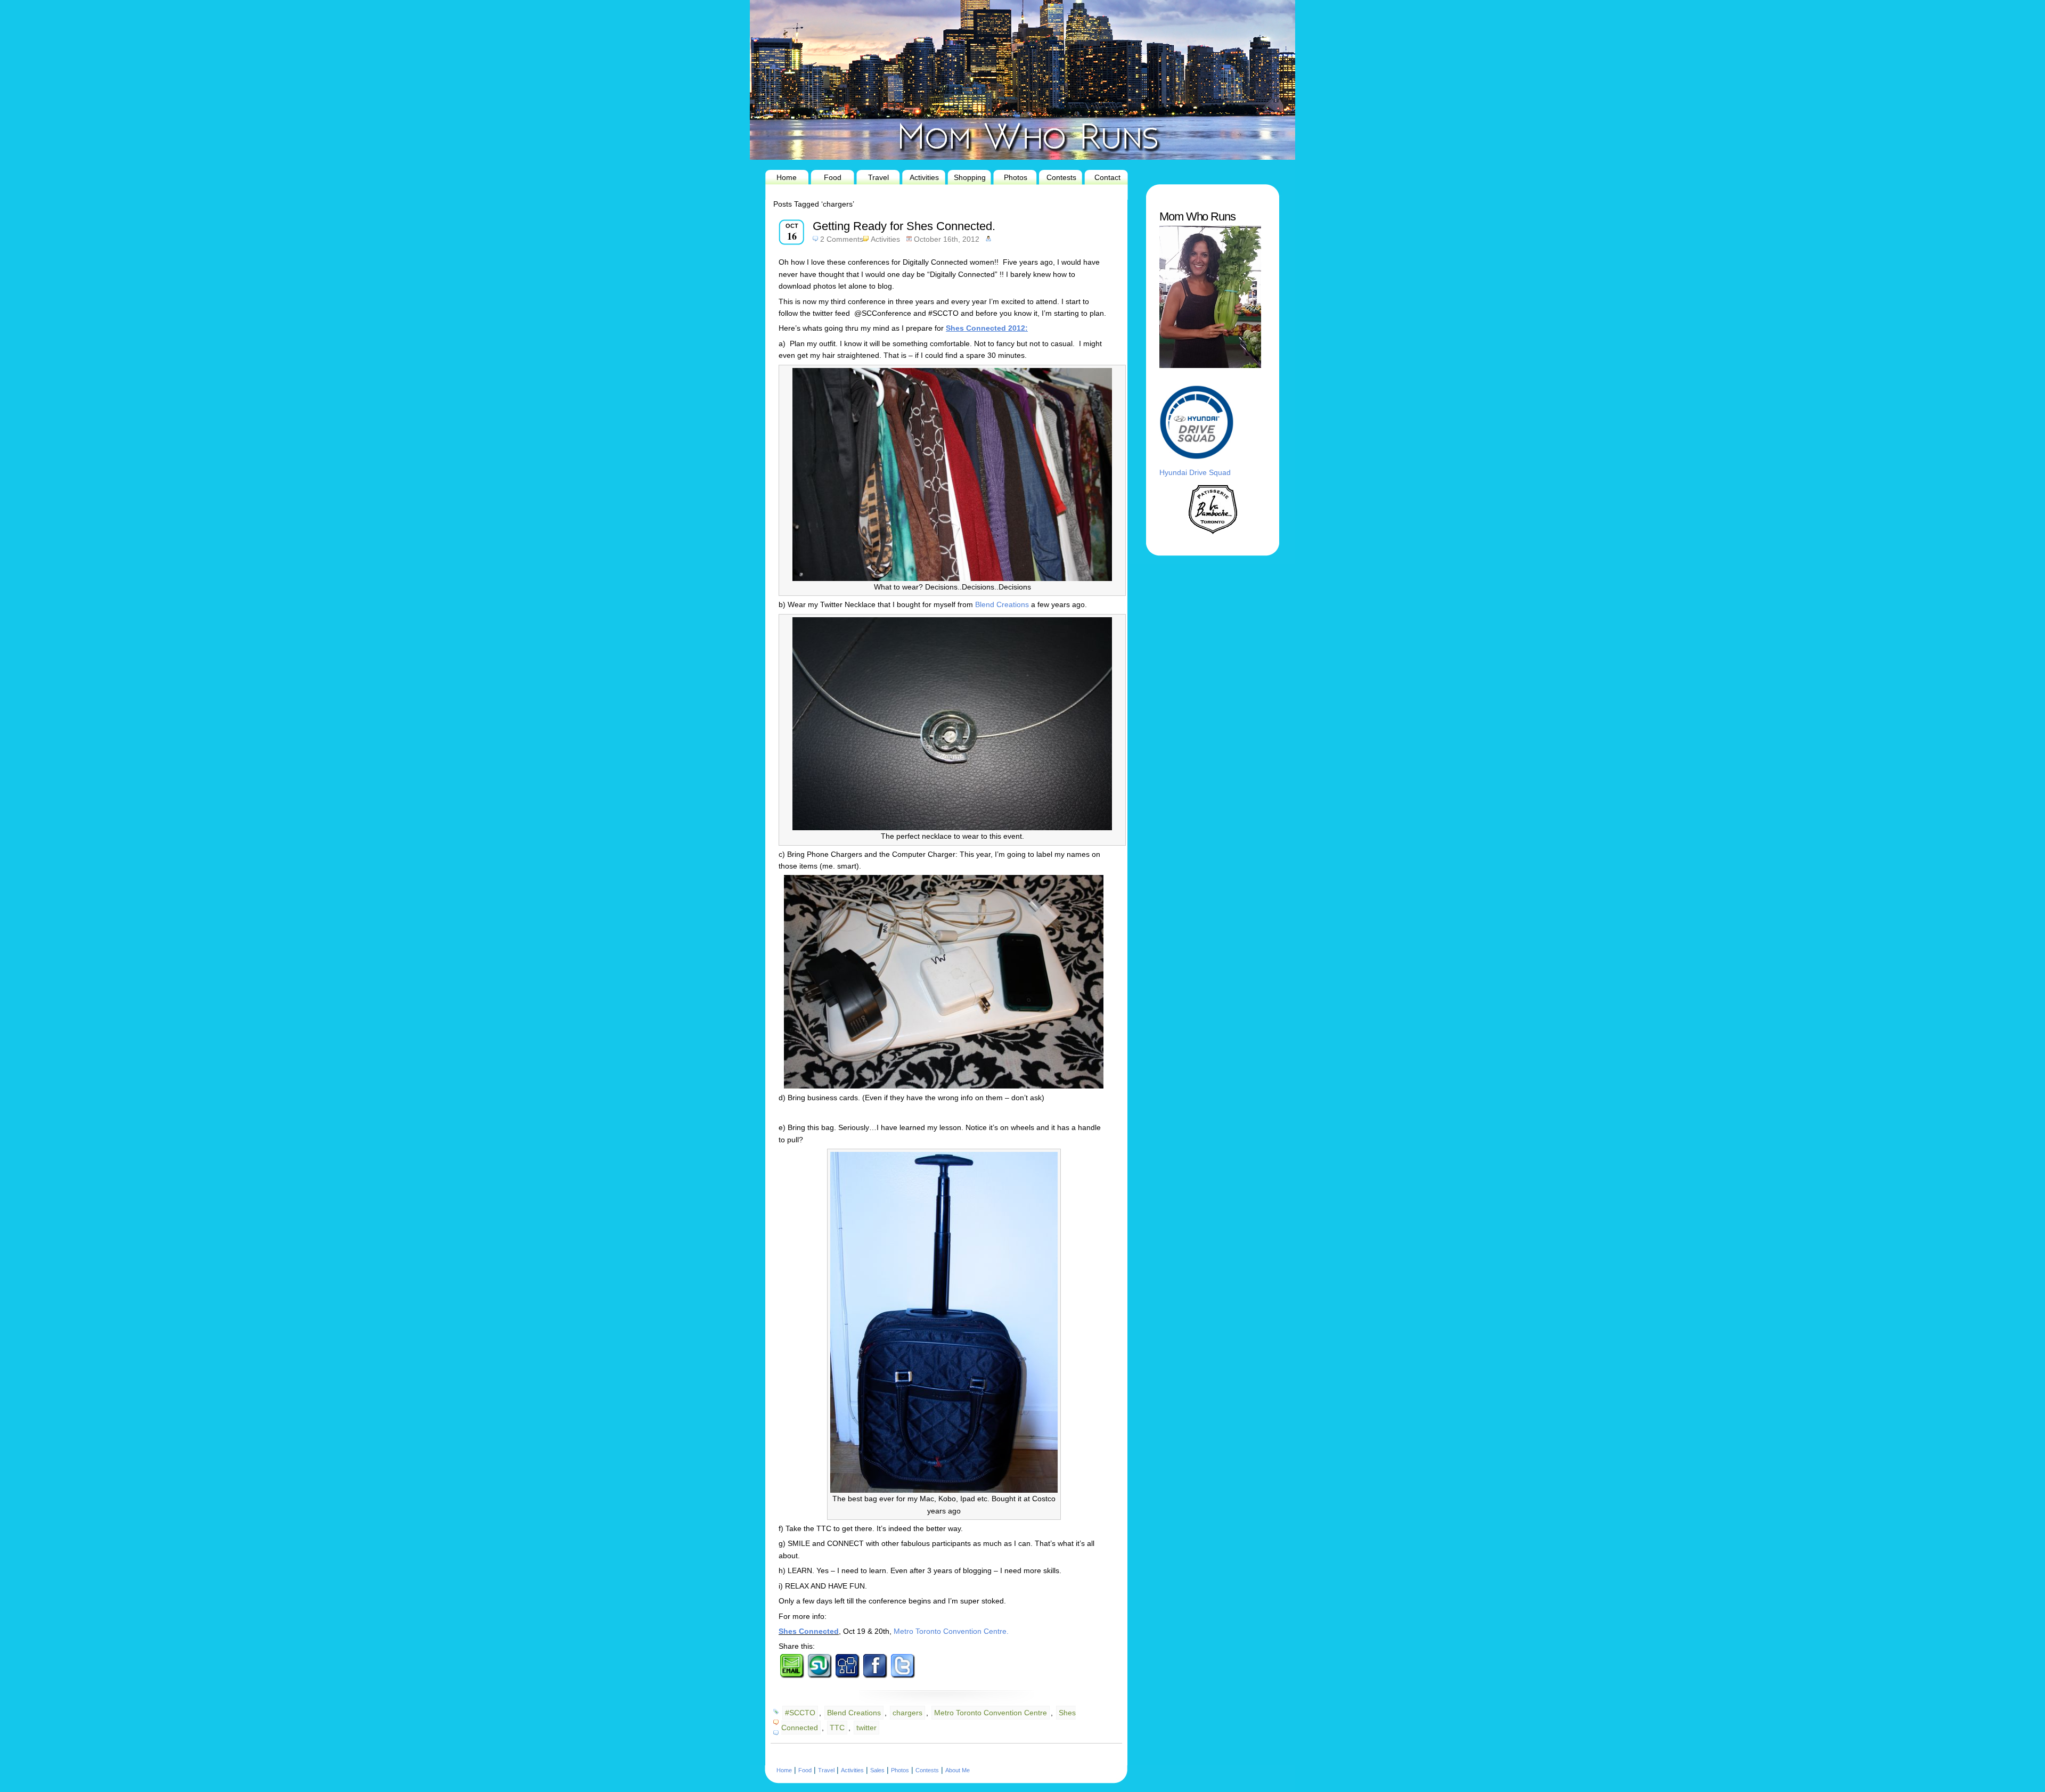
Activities (924, 177)
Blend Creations (1002, 604)
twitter (866, 1728)
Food (833, 177)
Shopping (970, 177)
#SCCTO (800, 1713)
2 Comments (842, 239)
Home (787, 177)
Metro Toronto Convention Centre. (951, 1631)
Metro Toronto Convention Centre (991, 1713)
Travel (878, 177)
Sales (877, 1770)
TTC (837, 1728)
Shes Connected (809, 1631)
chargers (907, 1713)
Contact (1107, 177)
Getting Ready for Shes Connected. (904, 226)
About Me (958, 1770)
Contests (1061, 177)
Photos (1016, 177)
